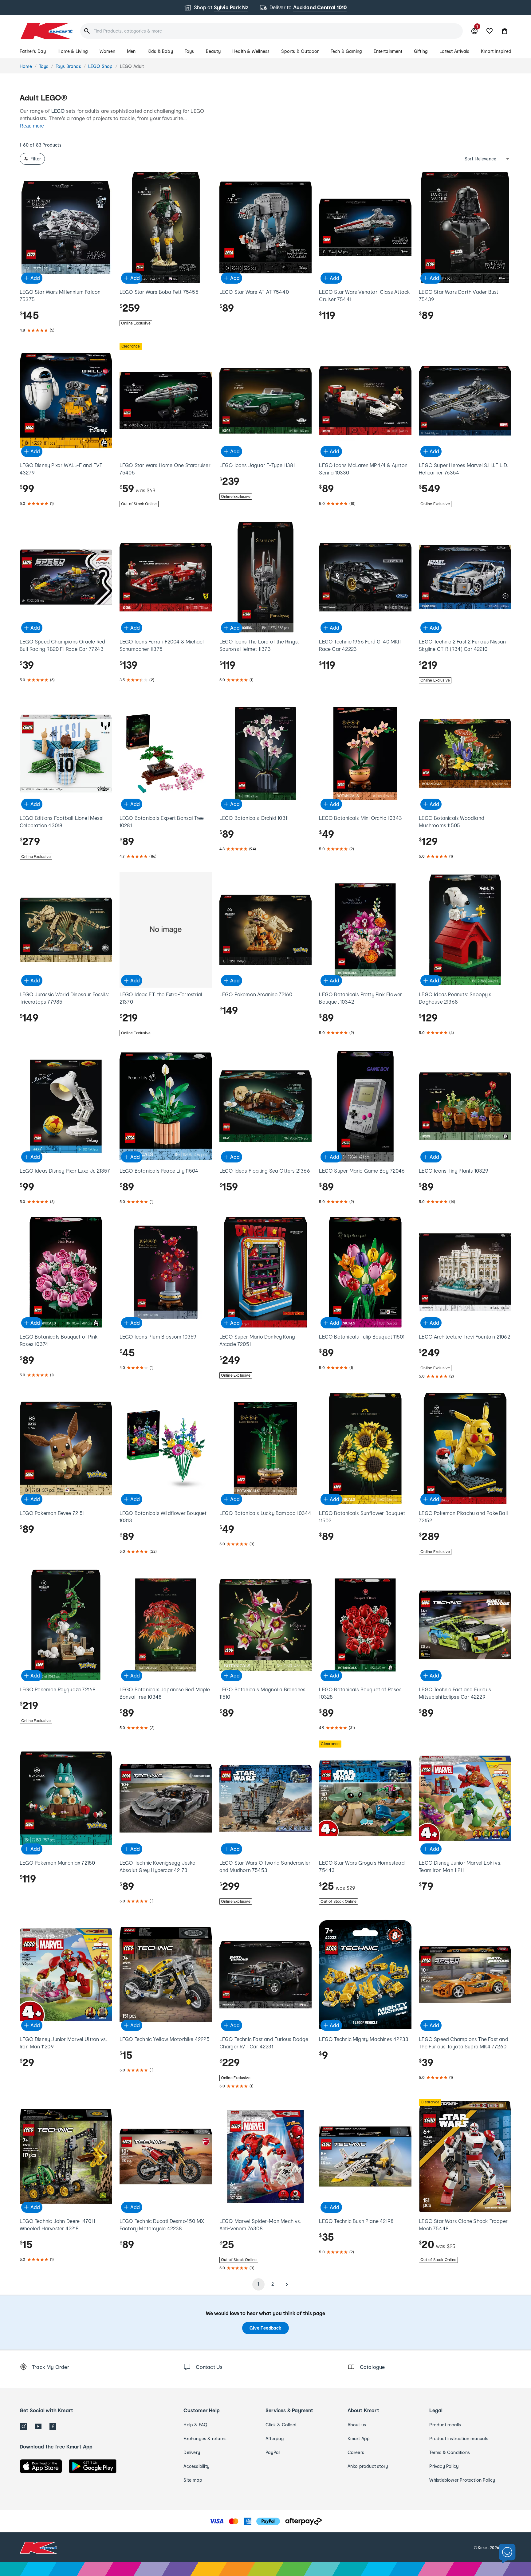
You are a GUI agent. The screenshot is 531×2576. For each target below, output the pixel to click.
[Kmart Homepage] (46, 31)
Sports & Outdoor (300, 51)
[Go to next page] (287, 2284)
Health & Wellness (251, 51)
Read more (32, 126)
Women (107, 51)
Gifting (421, 51)
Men (131, 51)
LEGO (58, 111)
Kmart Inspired (496, 51)
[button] (505, 31)
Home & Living (73, 51)
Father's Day (33, 51)
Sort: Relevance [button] (480, 159)
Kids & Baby (160, 51)
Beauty (213, 51)
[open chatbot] (507, 2554)
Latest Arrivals (454, 51)
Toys (189, 51)
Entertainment (388, 51)
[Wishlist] (490, 31)
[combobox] (271, 31)
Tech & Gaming (346, 51)
